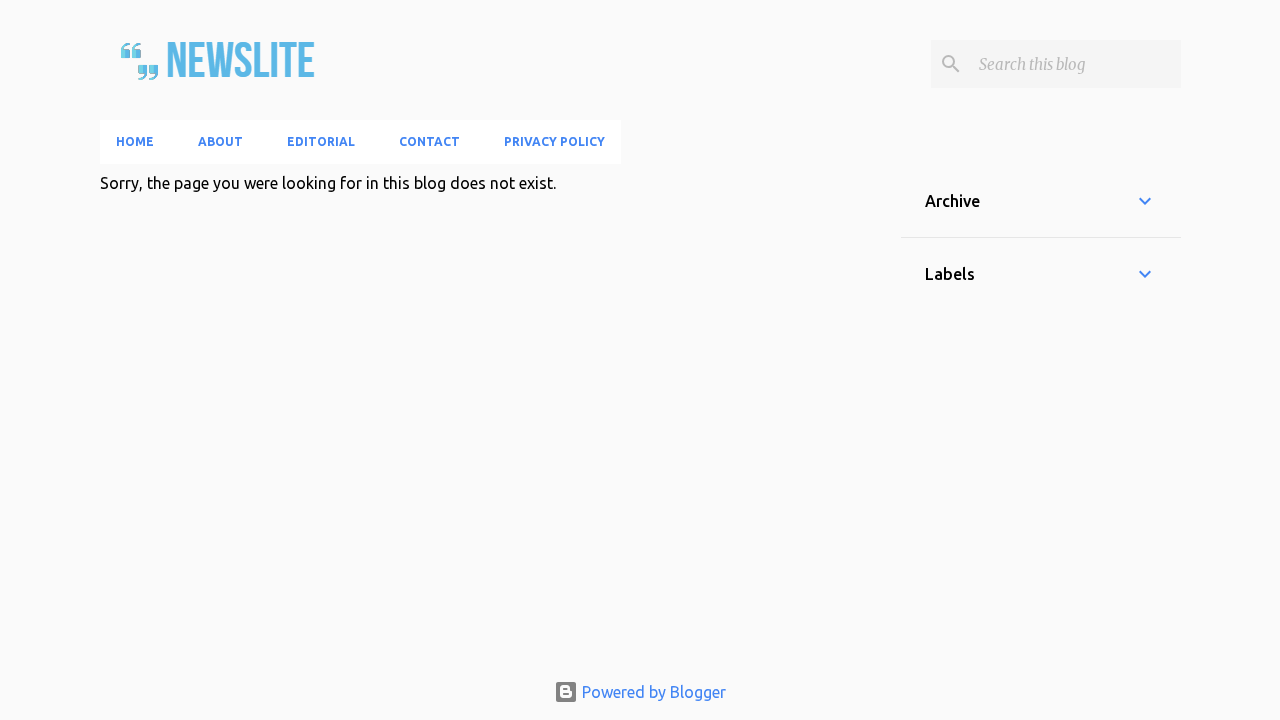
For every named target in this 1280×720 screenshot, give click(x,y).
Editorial (321, 141)
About (220, 141)
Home (135, 141)
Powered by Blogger (652, 692)
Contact (429, 141)
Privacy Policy (554, 141)
